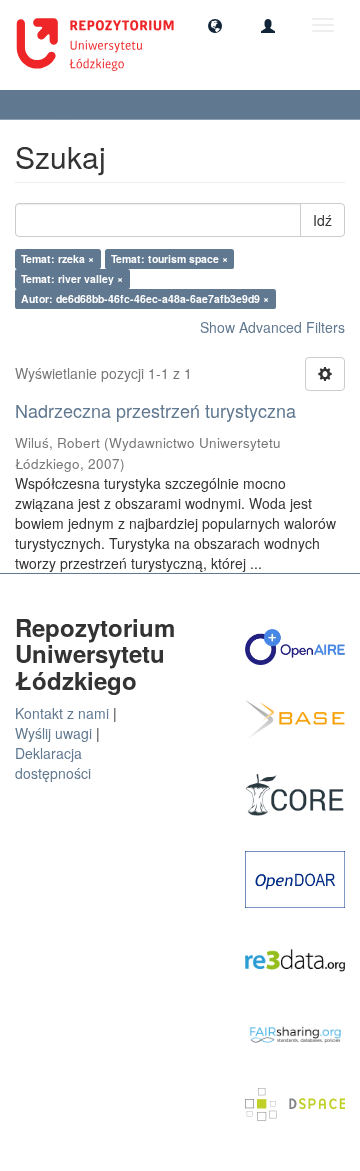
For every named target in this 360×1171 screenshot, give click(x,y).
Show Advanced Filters (272, 327)
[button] (215, 25)
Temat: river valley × (72, 278)
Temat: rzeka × (57, 258)
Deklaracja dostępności (53, 763)
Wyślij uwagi (53, 733)
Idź (322, 220)
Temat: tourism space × (169, 258)
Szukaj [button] (50, 104)
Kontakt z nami (62, 713)
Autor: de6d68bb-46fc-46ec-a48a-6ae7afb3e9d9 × (145, 298)
